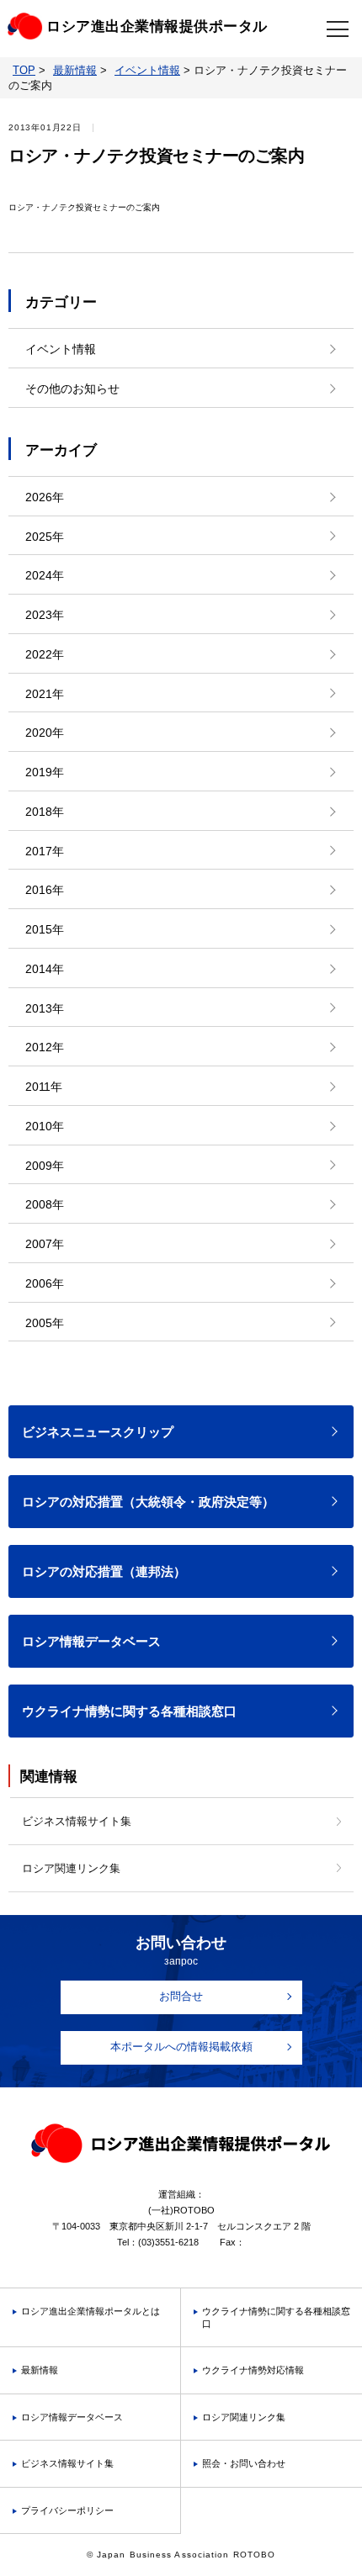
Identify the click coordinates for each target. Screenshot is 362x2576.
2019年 (45, 772)
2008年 (45, 1204)
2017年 (45, 851)
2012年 (45, 1047)
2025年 (45, 537)
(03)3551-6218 (168, 2242)
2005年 (45, 1323)
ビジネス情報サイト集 (77, 1821)
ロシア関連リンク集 (71, 1868)
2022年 (45, 654)
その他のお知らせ (72, 389)
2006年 (45, 1283)
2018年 (45, 812)
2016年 (45, 890)
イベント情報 (61, 349)
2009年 (45, 1166)
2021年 (45, 694)
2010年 (45, 1126)
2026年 (45, 497)
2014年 (45, 969)
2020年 (45, 733)
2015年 (45, 929)
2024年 (45, 575)
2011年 (44, 1087)
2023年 (45, 615)
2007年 (45, 1244)
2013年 (45, 1008)
